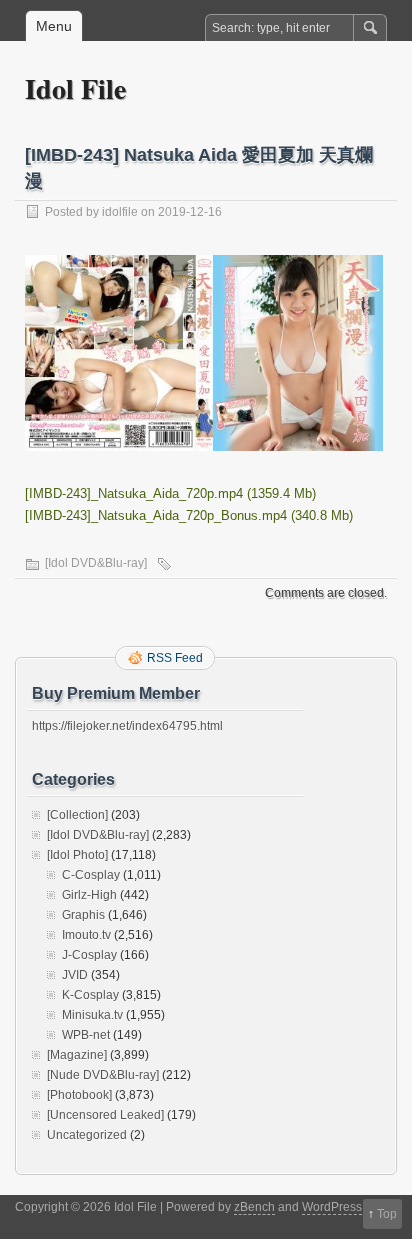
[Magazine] (77, 1055)
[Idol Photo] (77, 855)
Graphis (83, 915)
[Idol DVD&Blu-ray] (96, 563)
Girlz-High (89, 895)
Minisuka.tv (92, 1015)
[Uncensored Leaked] (105, 1115)
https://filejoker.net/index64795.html (127, 726)
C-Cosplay (91, 875)
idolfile (120, 212)
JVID (75, 975)
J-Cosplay (89, 955)
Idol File (75, 88)
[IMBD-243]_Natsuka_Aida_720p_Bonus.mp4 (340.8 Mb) (189, 515)
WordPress (332, 1207)
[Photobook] (79, 1095)
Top (387, 1214)
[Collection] (77, 815)
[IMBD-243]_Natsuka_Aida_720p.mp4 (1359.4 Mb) (170, 493)
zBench (254, 1207)
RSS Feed (175, 658)
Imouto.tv (86, 935)
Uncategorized (87, 1135)
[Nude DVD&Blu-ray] (103, 1075)
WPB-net (86, 1035)
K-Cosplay (90, 995)
